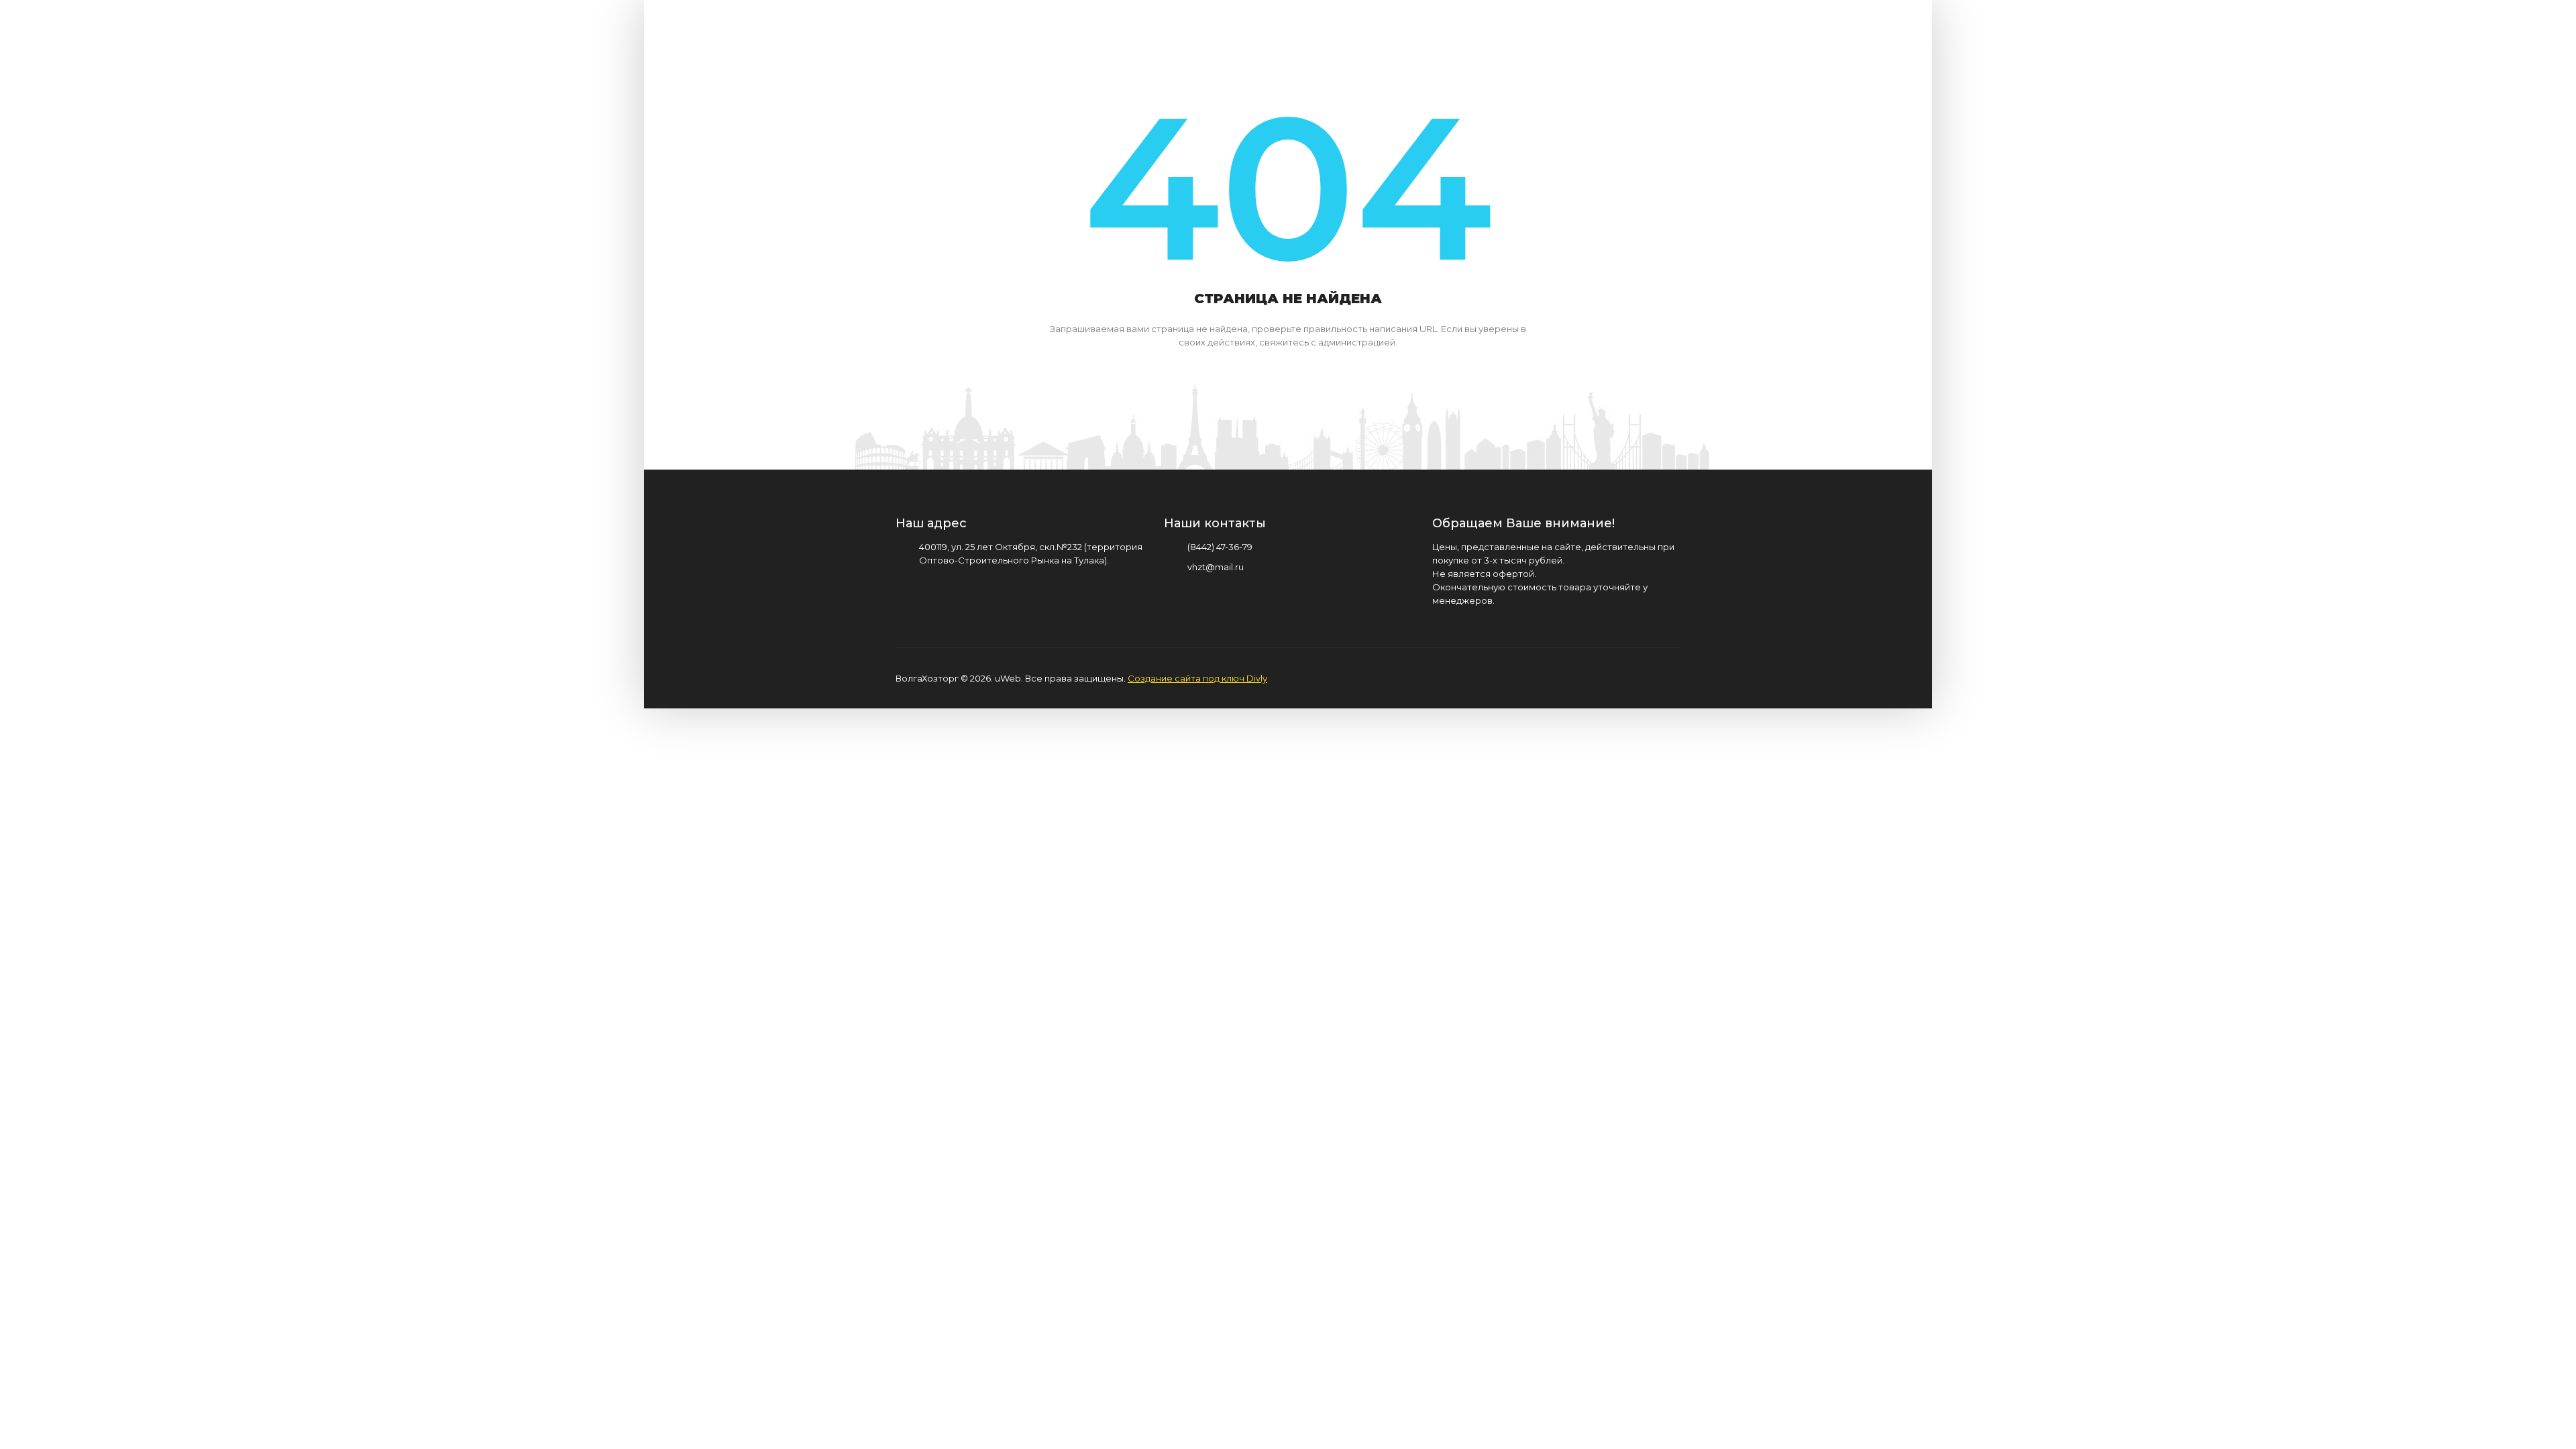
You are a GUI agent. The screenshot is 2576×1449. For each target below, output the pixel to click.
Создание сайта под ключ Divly (1197, 678)
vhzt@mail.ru (1216, 567)
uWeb (1008, 678)
